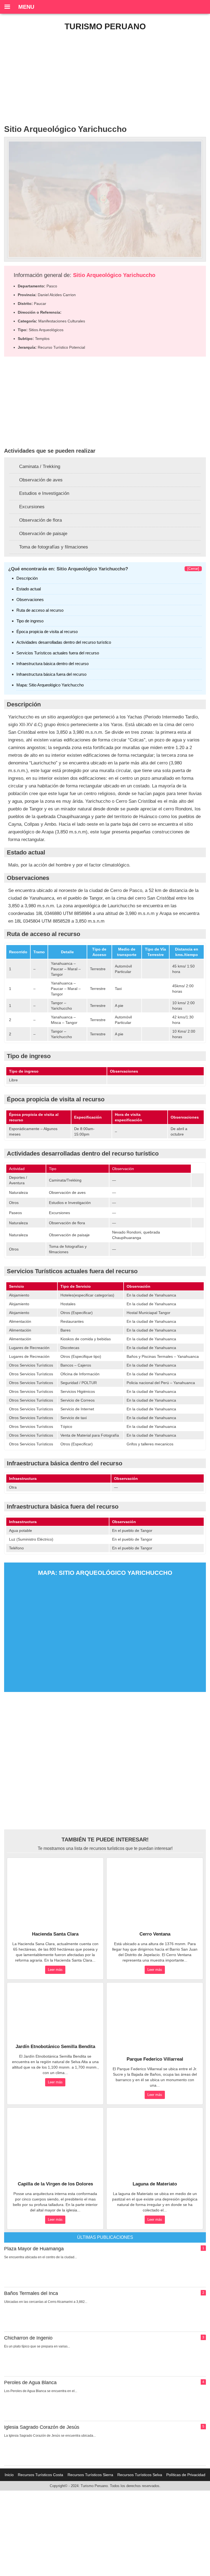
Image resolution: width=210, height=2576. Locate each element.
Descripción (27, 578)
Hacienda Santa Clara (55, 1934)
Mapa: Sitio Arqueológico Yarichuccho (50, 685)
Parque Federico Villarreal (155, 2059)
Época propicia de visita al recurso (47, 632)
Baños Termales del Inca (31, 2293)
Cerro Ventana (155, 1934)
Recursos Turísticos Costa (40, 2475)
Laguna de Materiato (155, 2184)
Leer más (55, 1970)
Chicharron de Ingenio (28, 2338)
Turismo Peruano (105, 26)
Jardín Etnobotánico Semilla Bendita (55, 2047)
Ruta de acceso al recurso (40, 610)
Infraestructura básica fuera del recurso (51, 674)
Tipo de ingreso (30, 621)
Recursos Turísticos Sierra (90, 2475)
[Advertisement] (105, 75)
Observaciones (30, 600)
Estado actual (29, 589)
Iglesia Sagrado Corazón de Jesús (42, 2427)
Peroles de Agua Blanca (30, 2382)
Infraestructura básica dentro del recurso (52, 664)
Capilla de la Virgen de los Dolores (55, 2184)
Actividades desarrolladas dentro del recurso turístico (64, 642)
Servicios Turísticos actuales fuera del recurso (58, 653)
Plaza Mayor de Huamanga (34, 2249)
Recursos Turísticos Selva (140, 2475)
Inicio (9, 2475)
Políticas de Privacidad (186, 2475)
